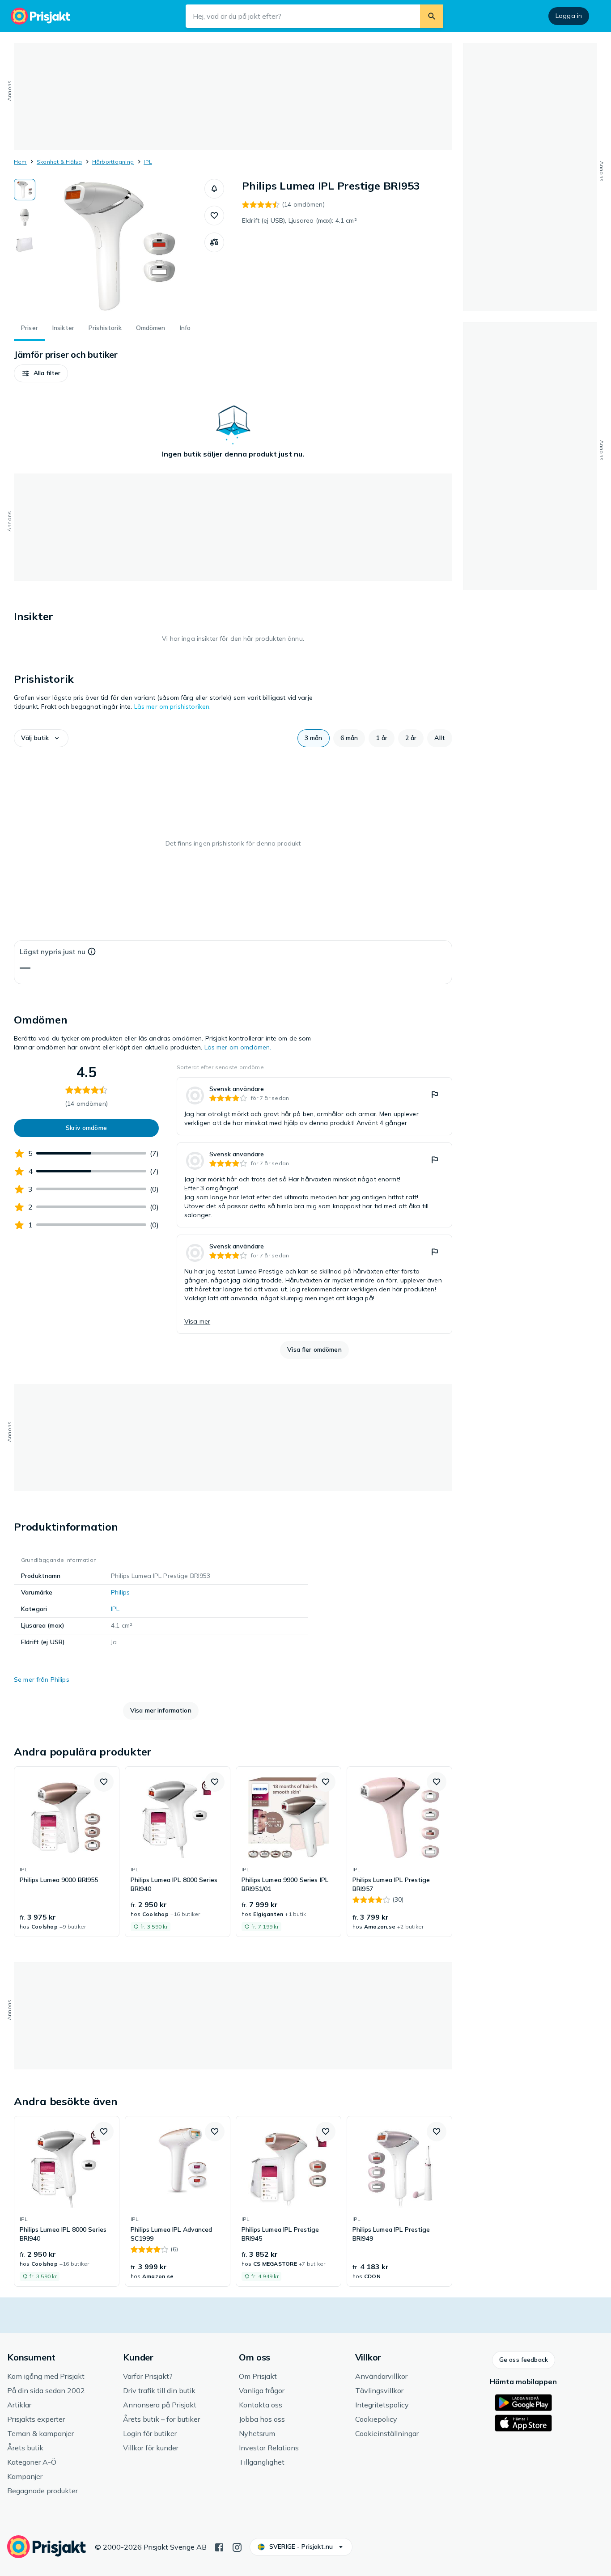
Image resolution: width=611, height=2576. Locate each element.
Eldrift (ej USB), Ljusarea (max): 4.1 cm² (299, 220)
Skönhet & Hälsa (59, 162)
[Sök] (432, 16)
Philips (120, 1592)
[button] (214, 189)
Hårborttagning (113, 162)
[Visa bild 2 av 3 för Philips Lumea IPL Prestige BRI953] (25, 217)
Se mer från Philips (42, 1679)
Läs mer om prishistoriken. (173, 706)
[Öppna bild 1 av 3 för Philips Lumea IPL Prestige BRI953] (120, 246)
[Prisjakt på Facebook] (219, 2546)
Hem (20, 162)
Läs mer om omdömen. (238, 1047)
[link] (314, 1106)
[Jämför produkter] (214, 242)
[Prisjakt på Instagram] (237, 2546)
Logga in (569, 16)
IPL (148, 162)
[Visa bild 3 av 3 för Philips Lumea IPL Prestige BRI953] (25, 245)
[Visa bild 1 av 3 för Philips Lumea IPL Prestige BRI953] (25, 190)
